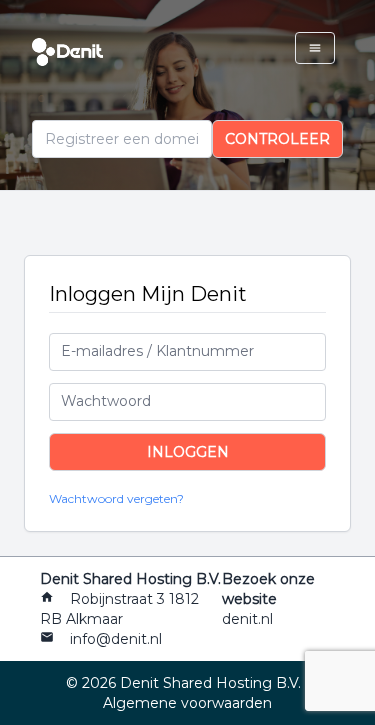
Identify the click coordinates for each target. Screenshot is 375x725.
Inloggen (188, 452)
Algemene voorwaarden (187, 703)
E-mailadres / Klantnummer (157, 351)
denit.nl (247, 619)
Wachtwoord (106, 401)
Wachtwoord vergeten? (116, 498)
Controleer (277, 139)
